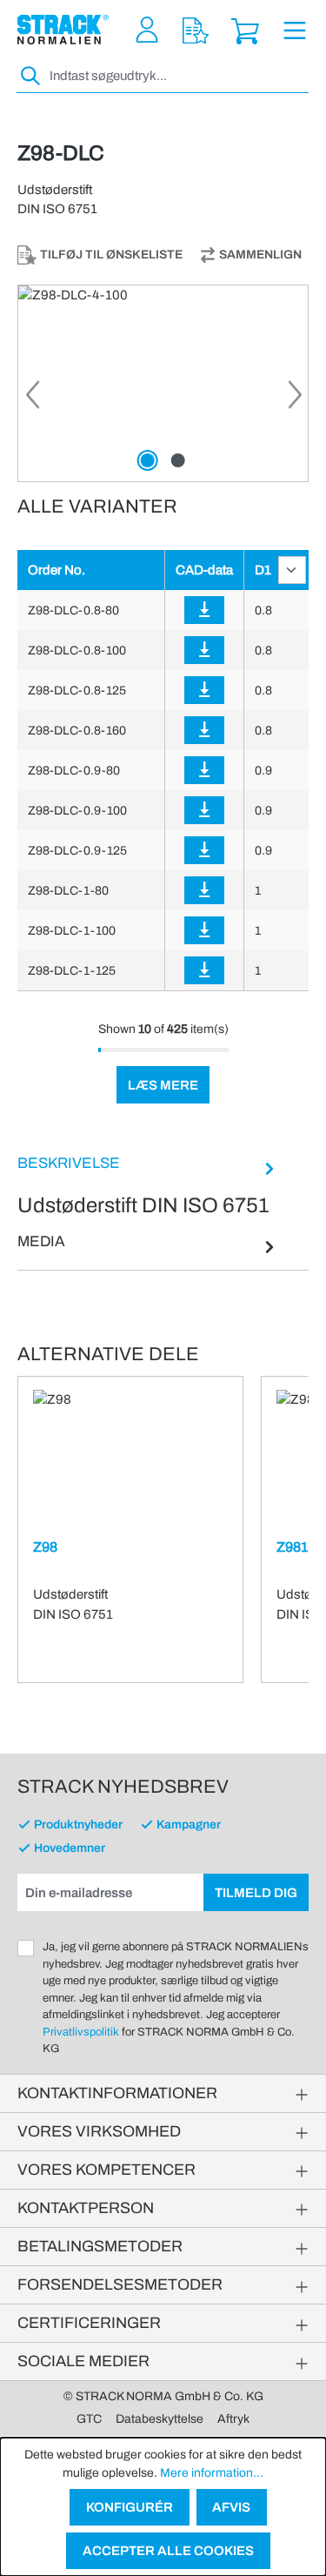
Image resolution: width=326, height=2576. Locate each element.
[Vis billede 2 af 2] (178, 460)
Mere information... (212, 2473)
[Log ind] (204, 610)
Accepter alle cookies (168, 2551)
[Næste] (295, 400)
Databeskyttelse (160, 2419)
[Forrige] (31, 400)
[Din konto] (147, 30)
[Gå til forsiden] (63, 30)
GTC (89, 2419)
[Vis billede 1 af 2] (148, 460)
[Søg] (31, 76)
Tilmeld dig (256, 1893)
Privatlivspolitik (81, 2032)
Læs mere (163, 1085)
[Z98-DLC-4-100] (163, 383)
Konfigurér (130, 2507)
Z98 (45, 1547)
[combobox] (177, 76)
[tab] (148, 1186)
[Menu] (295, 30)
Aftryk (233, 2419)
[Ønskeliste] (196, 30)
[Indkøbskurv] (245, 30)
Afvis (231, 2507)
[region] (163, 383)
